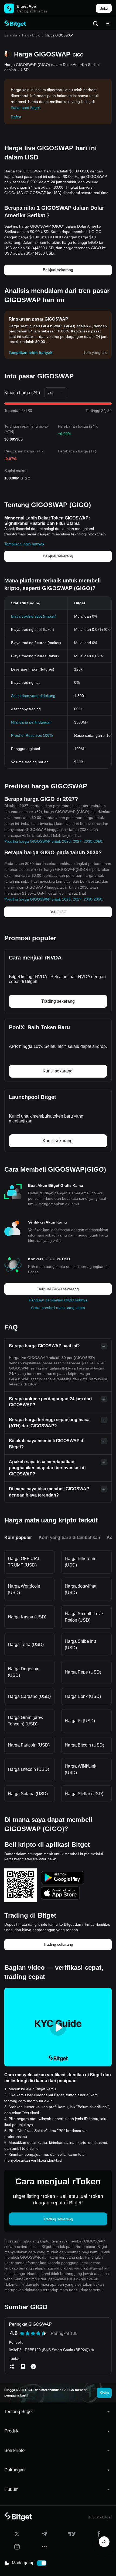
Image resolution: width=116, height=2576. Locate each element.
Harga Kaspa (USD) (27, 1617)
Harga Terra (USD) (26, 1644)
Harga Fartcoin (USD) (29, 1745)
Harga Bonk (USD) (83, 1696)
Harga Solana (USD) (28, 1794)
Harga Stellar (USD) (84, 1794)
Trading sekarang (58, 1944)
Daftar (16, 117)
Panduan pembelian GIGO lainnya (58, 1300)
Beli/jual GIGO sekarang (58, 1289)
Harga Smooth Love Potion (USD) (84, 1617)
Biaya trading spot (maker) (34, 616)
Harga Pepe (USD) (83, 1672)
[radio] (22, 2333)
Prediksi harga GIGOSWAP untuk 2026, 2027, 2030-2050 (53, 841)
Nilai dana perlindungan (31, 722)
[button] (58, 2412)
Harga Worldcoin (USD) (24, 1589)
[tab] (58, 2412)
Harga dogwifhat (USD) (81, 1589)
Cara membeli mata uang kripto (58, 1308)
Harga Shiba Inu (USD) (80, 1644)
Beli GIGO (58, 912)
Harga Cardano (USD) (29, 1696)
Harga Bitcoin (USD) (84, 1745)
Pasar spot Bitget (25, 108)
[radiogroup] (33, 2333)
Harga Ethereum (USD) (81, 1562)
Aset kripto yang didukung (33, 696)
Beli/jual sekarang (58, 270)
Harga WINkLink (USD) (81, 1769)
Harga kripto (31, 35)
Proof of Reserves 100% (32, 735)
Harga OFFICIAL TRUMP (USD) (24, 1562)
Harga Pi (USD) (80, 1721)
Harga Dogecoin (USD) (24, 1672)
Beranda (11, 35)
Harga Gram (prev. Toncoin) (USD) (25, 1721)
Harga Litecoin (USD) (28, 1769)
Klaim (104, 2393)
